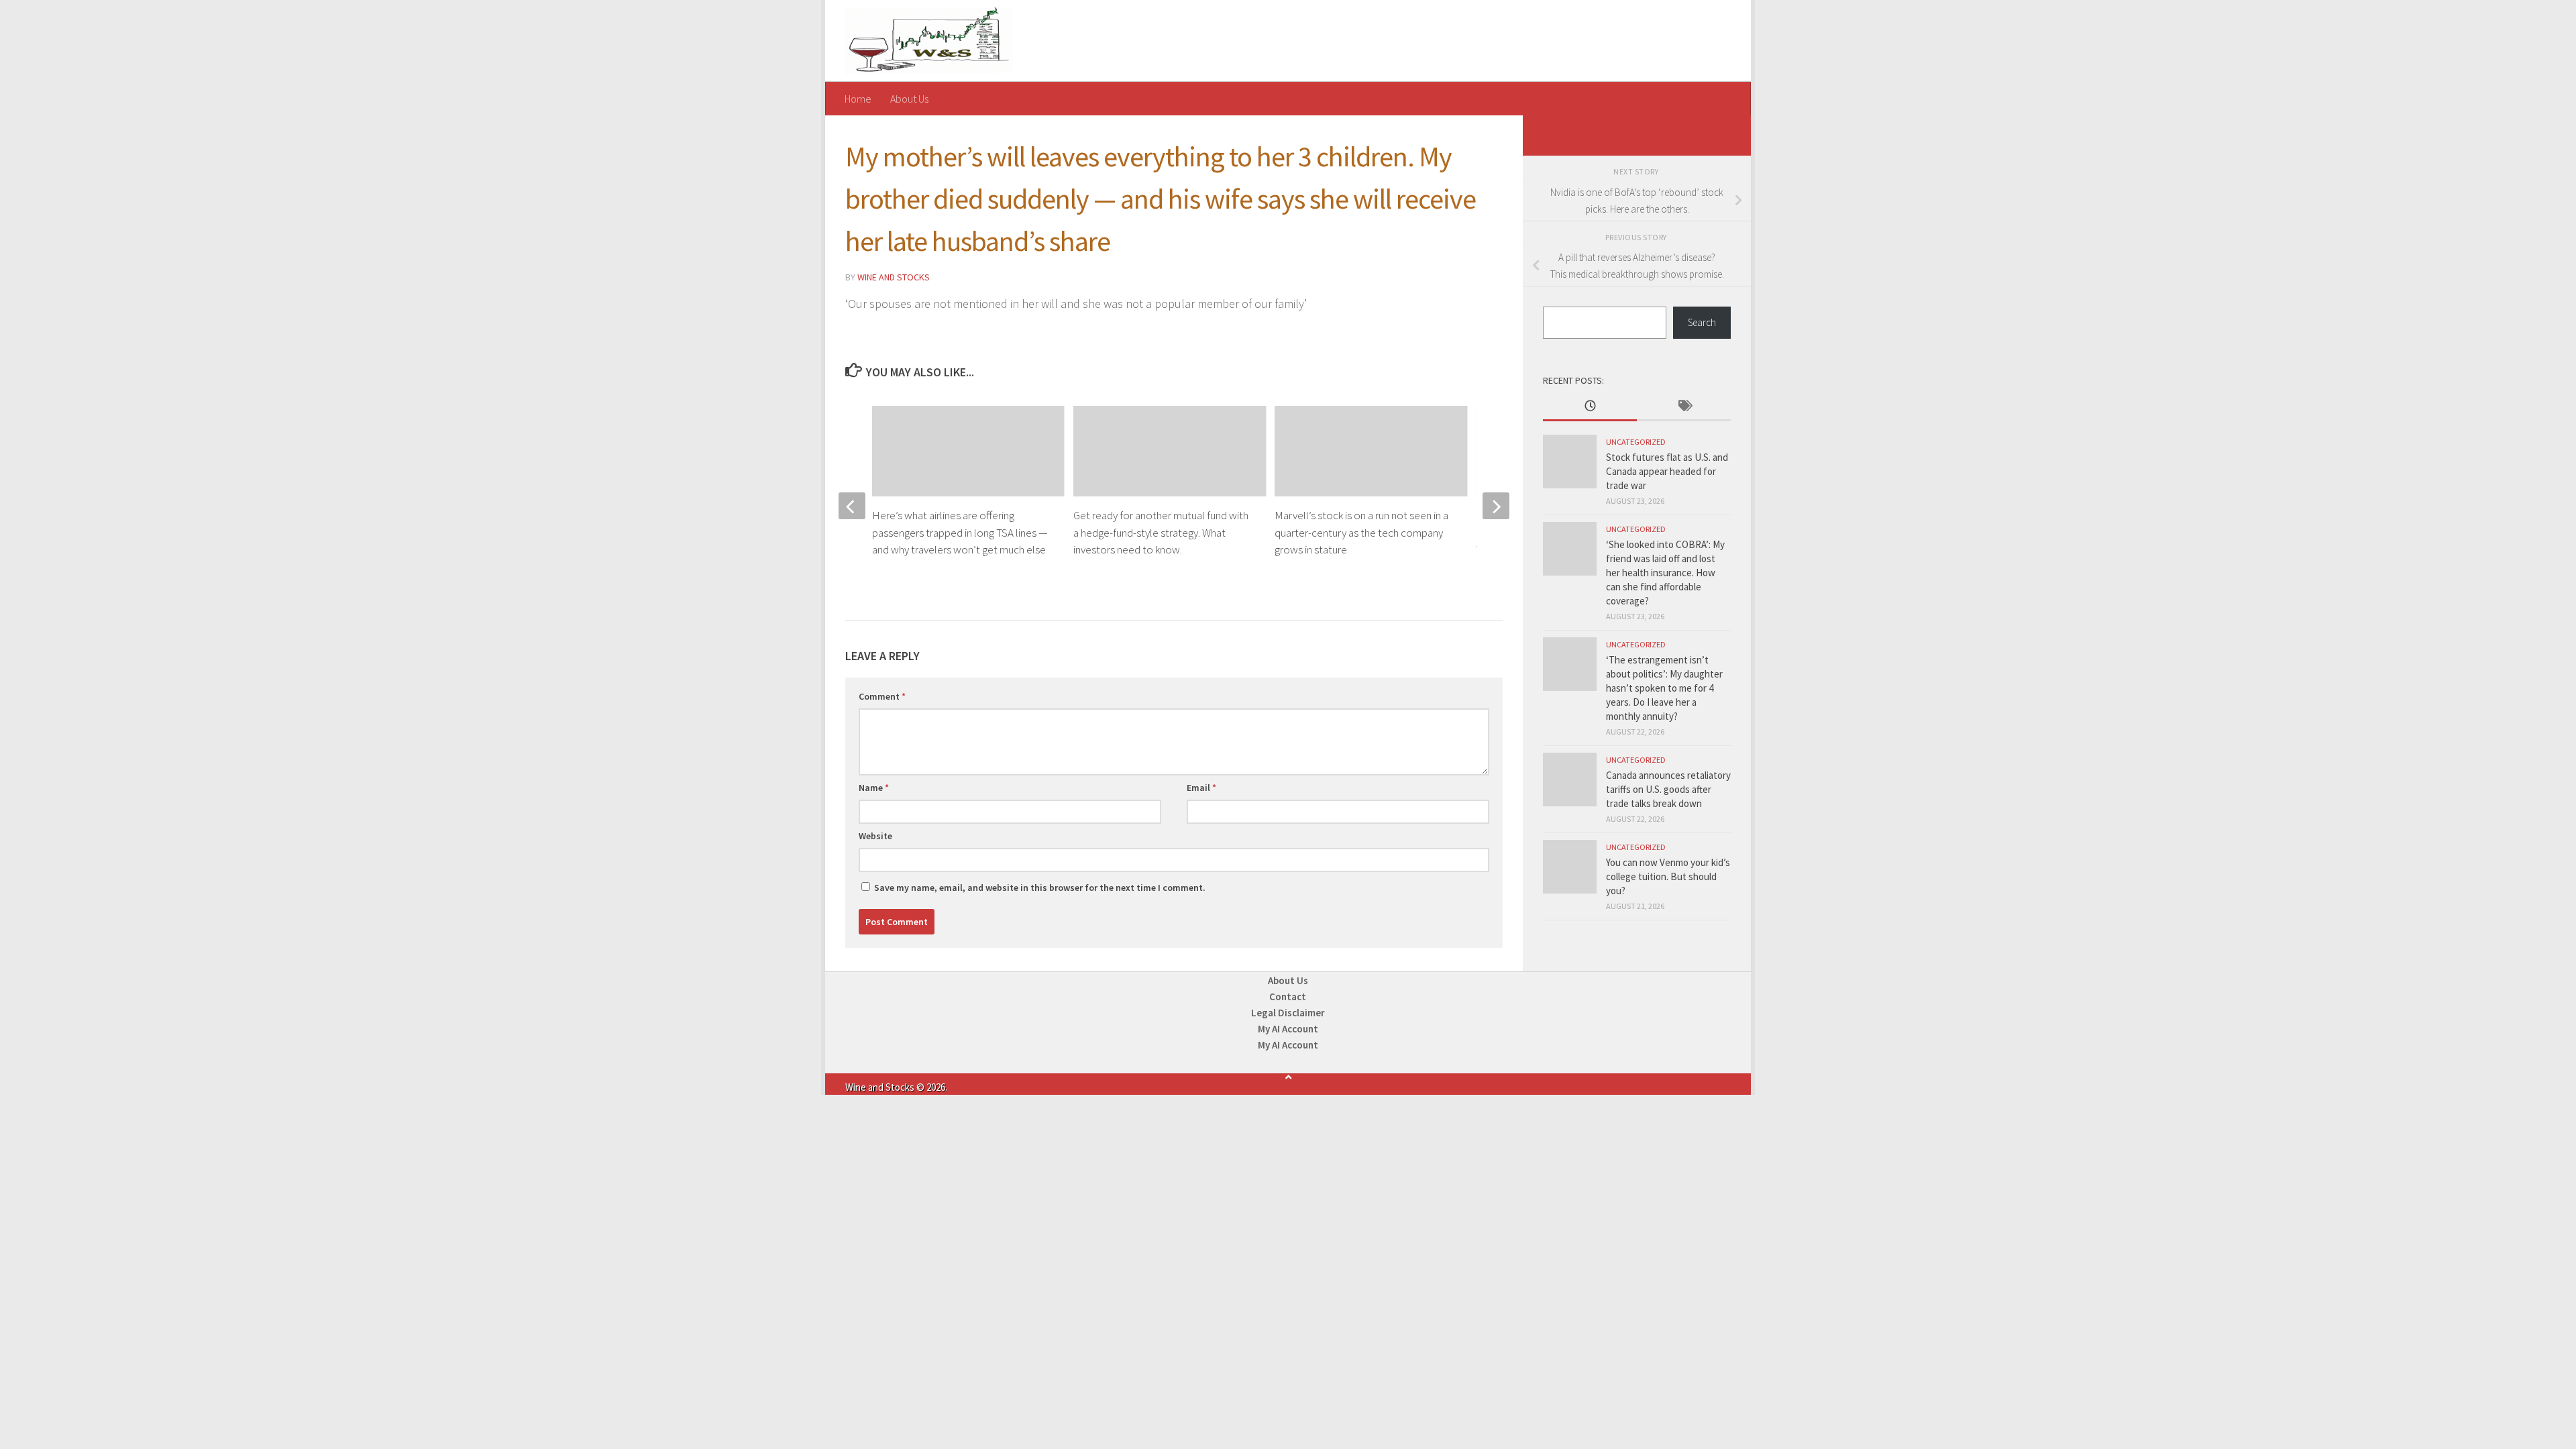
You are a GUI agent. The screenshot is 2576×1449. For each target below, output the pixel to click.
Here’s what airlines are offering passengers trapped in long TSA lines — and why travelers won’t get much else (960, 532)
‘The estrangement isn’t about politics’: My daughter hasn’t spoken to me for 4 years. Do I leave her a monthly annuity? (1664, 688)
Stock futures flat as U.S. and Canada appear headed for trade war (1667, 471)
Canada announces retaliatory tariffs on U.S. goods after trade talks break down (1668, 789)
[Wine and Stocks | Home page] (929, 41)
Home (858, 99)
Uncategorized (1636, 442)
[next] (1496, 506)
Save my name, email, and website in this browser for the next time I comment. (1040, 888)
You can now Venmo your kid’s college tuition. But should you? (1668, 876)
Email (1201, 788)
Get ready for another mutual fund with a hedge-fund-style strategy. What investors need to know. (1161, 532)
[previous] (852, 506)
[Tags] (1684, 407)
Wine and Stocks (894, 277)
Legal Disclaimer (1288, 1013)
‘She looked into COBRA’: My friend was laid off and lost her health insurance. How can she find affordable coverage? (1665, 573)
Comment (882, 696)
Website (875, 836)
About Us (909, 99)
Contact (1288, 997)
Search (1702, 322)
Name (874, 788)
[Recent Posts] (1590, 407)
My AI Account (1288, 1029)
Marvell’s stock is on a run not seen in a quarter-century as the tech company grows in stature (1361, 532)
